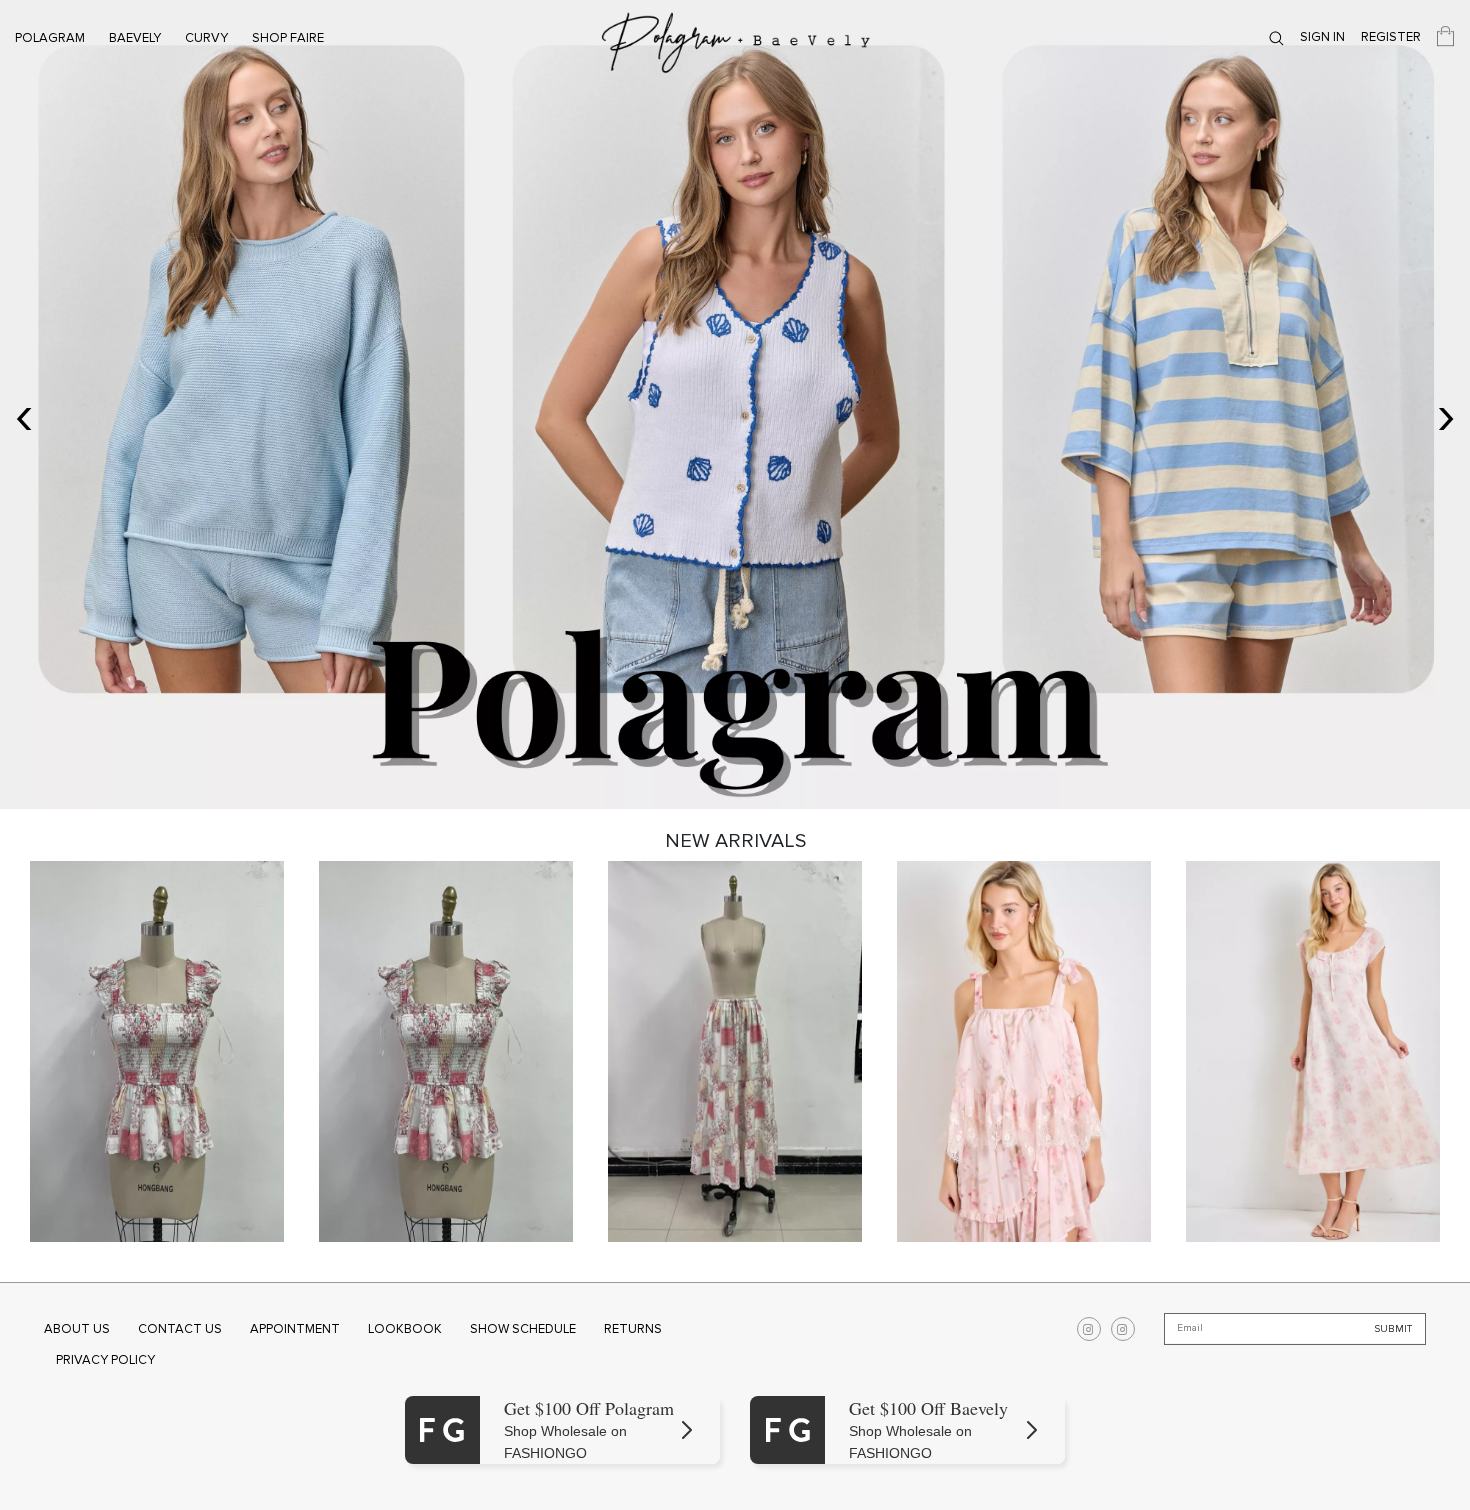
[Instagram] (1089, 1329)
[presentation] (24, 414)
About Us (77, 1329)
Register (1391, 37)
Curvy (206, 38)
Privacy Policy (105, 1360)
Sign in (1322, 37)
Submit (1393, 1328)
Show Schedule (523, 1329)
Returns (633, 1329)
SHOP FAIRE (288, 38)
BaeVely (135, 38)
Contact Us (180, 1329)
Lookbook (405, 1329)
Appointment (295, 1329)
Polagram (50, 38)
